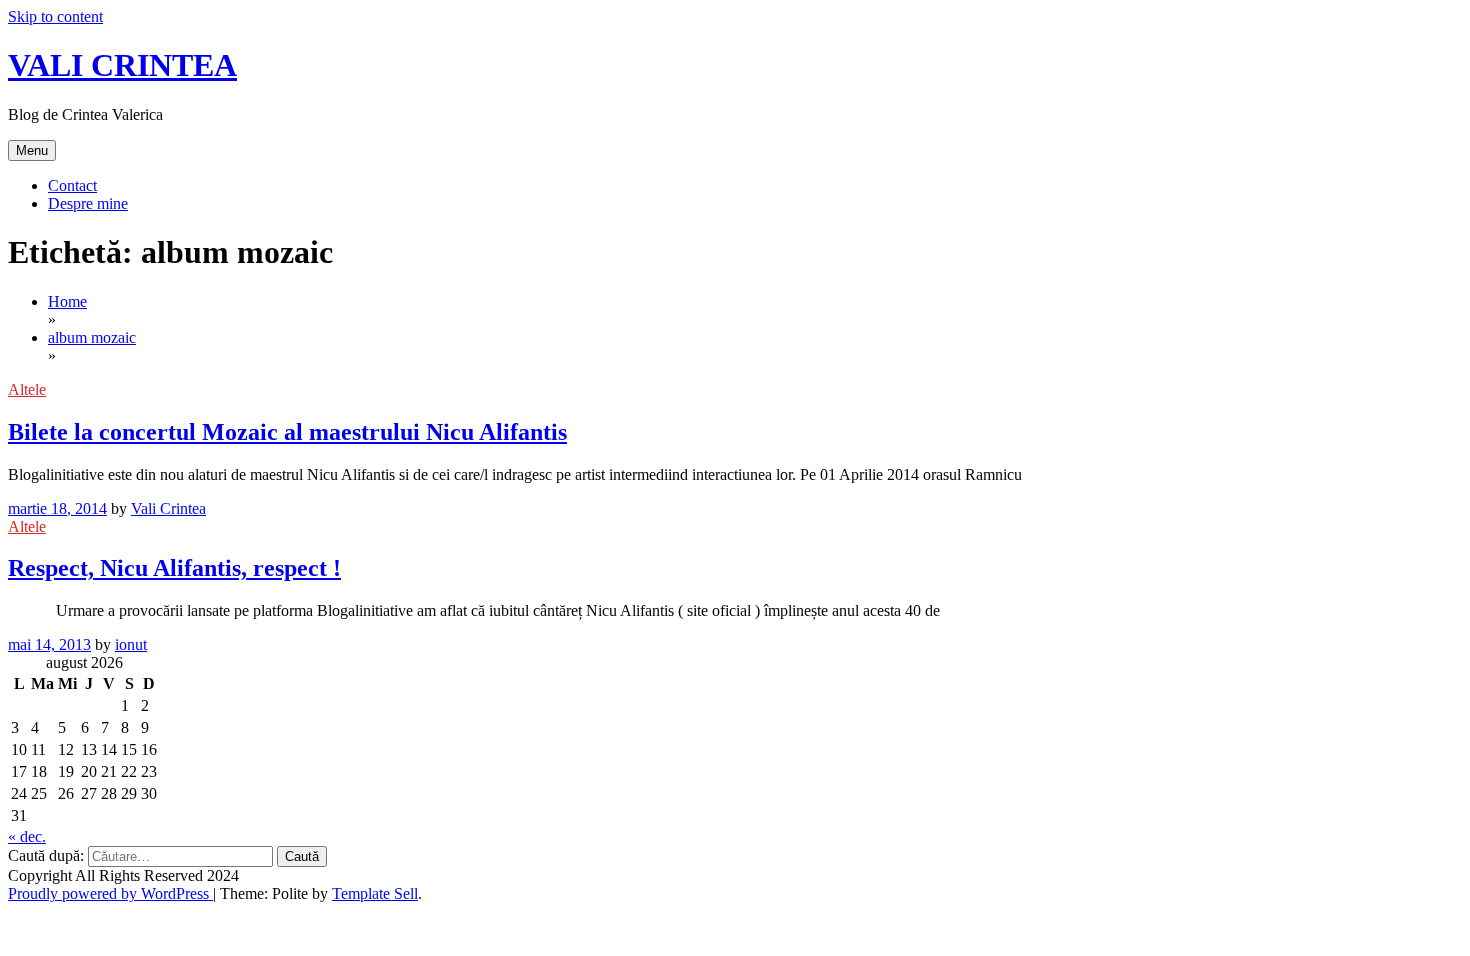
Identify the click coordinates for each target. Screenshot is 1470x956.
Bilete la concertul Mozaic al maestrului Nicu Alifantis (287, 432)
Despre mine (88, 203)
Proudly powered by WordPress (110, 893)
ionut (131, 644)
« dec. (27, 836)
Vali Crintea (168, 508)
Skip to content (55, 16)
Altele (27, 389)
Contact (72, 185)
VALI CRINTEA (122, 65)
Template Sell (375, 893)
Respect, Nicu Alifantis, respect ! (174, 568)
